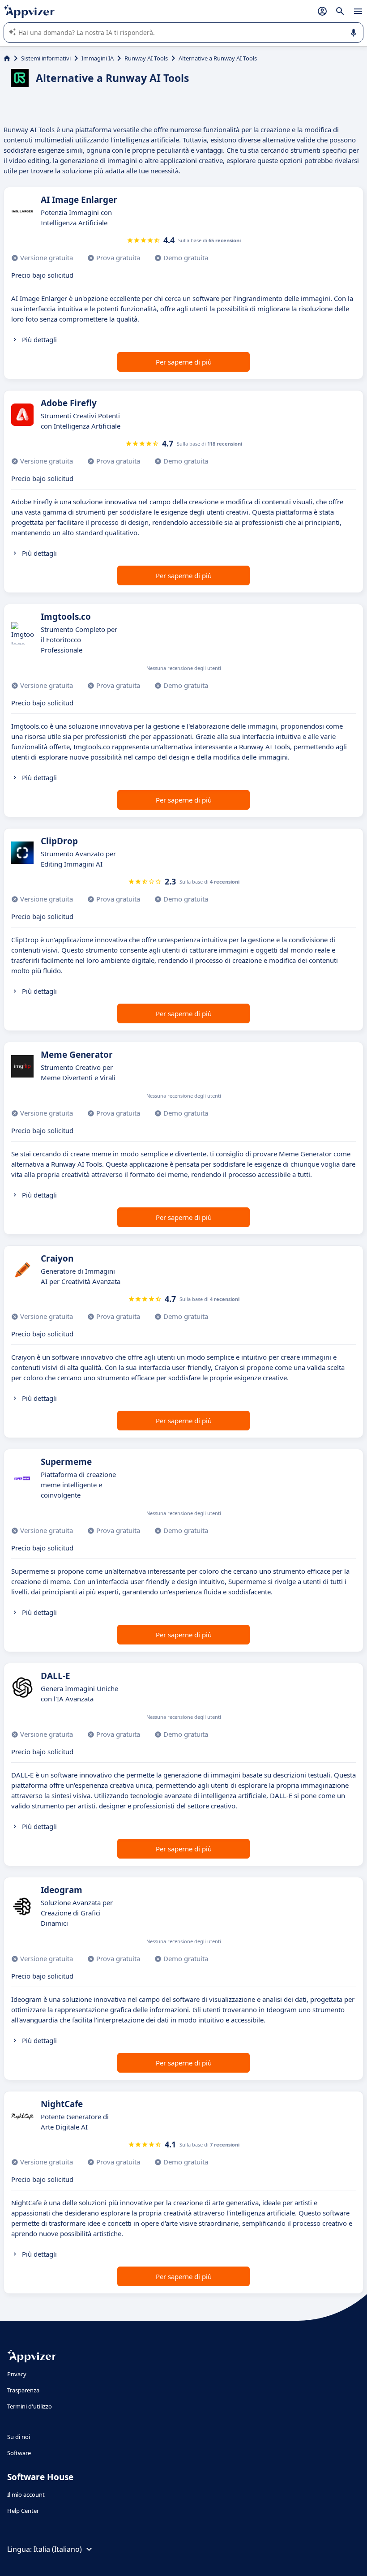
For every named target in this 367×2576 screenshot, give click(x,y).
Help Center (23, 2511)
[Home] (7, 58)
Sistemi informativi (46, 58)
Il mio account (26, 2494)
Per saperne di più (184, 362)
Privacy (17, 2374)
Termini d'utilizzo (30, 2406)
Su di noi (19, 2437)
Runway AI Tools (146, 58)
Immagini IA (98, 58)
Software (19, 2453)
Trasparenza (23, 2390)
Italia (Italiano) (58, 2549)
